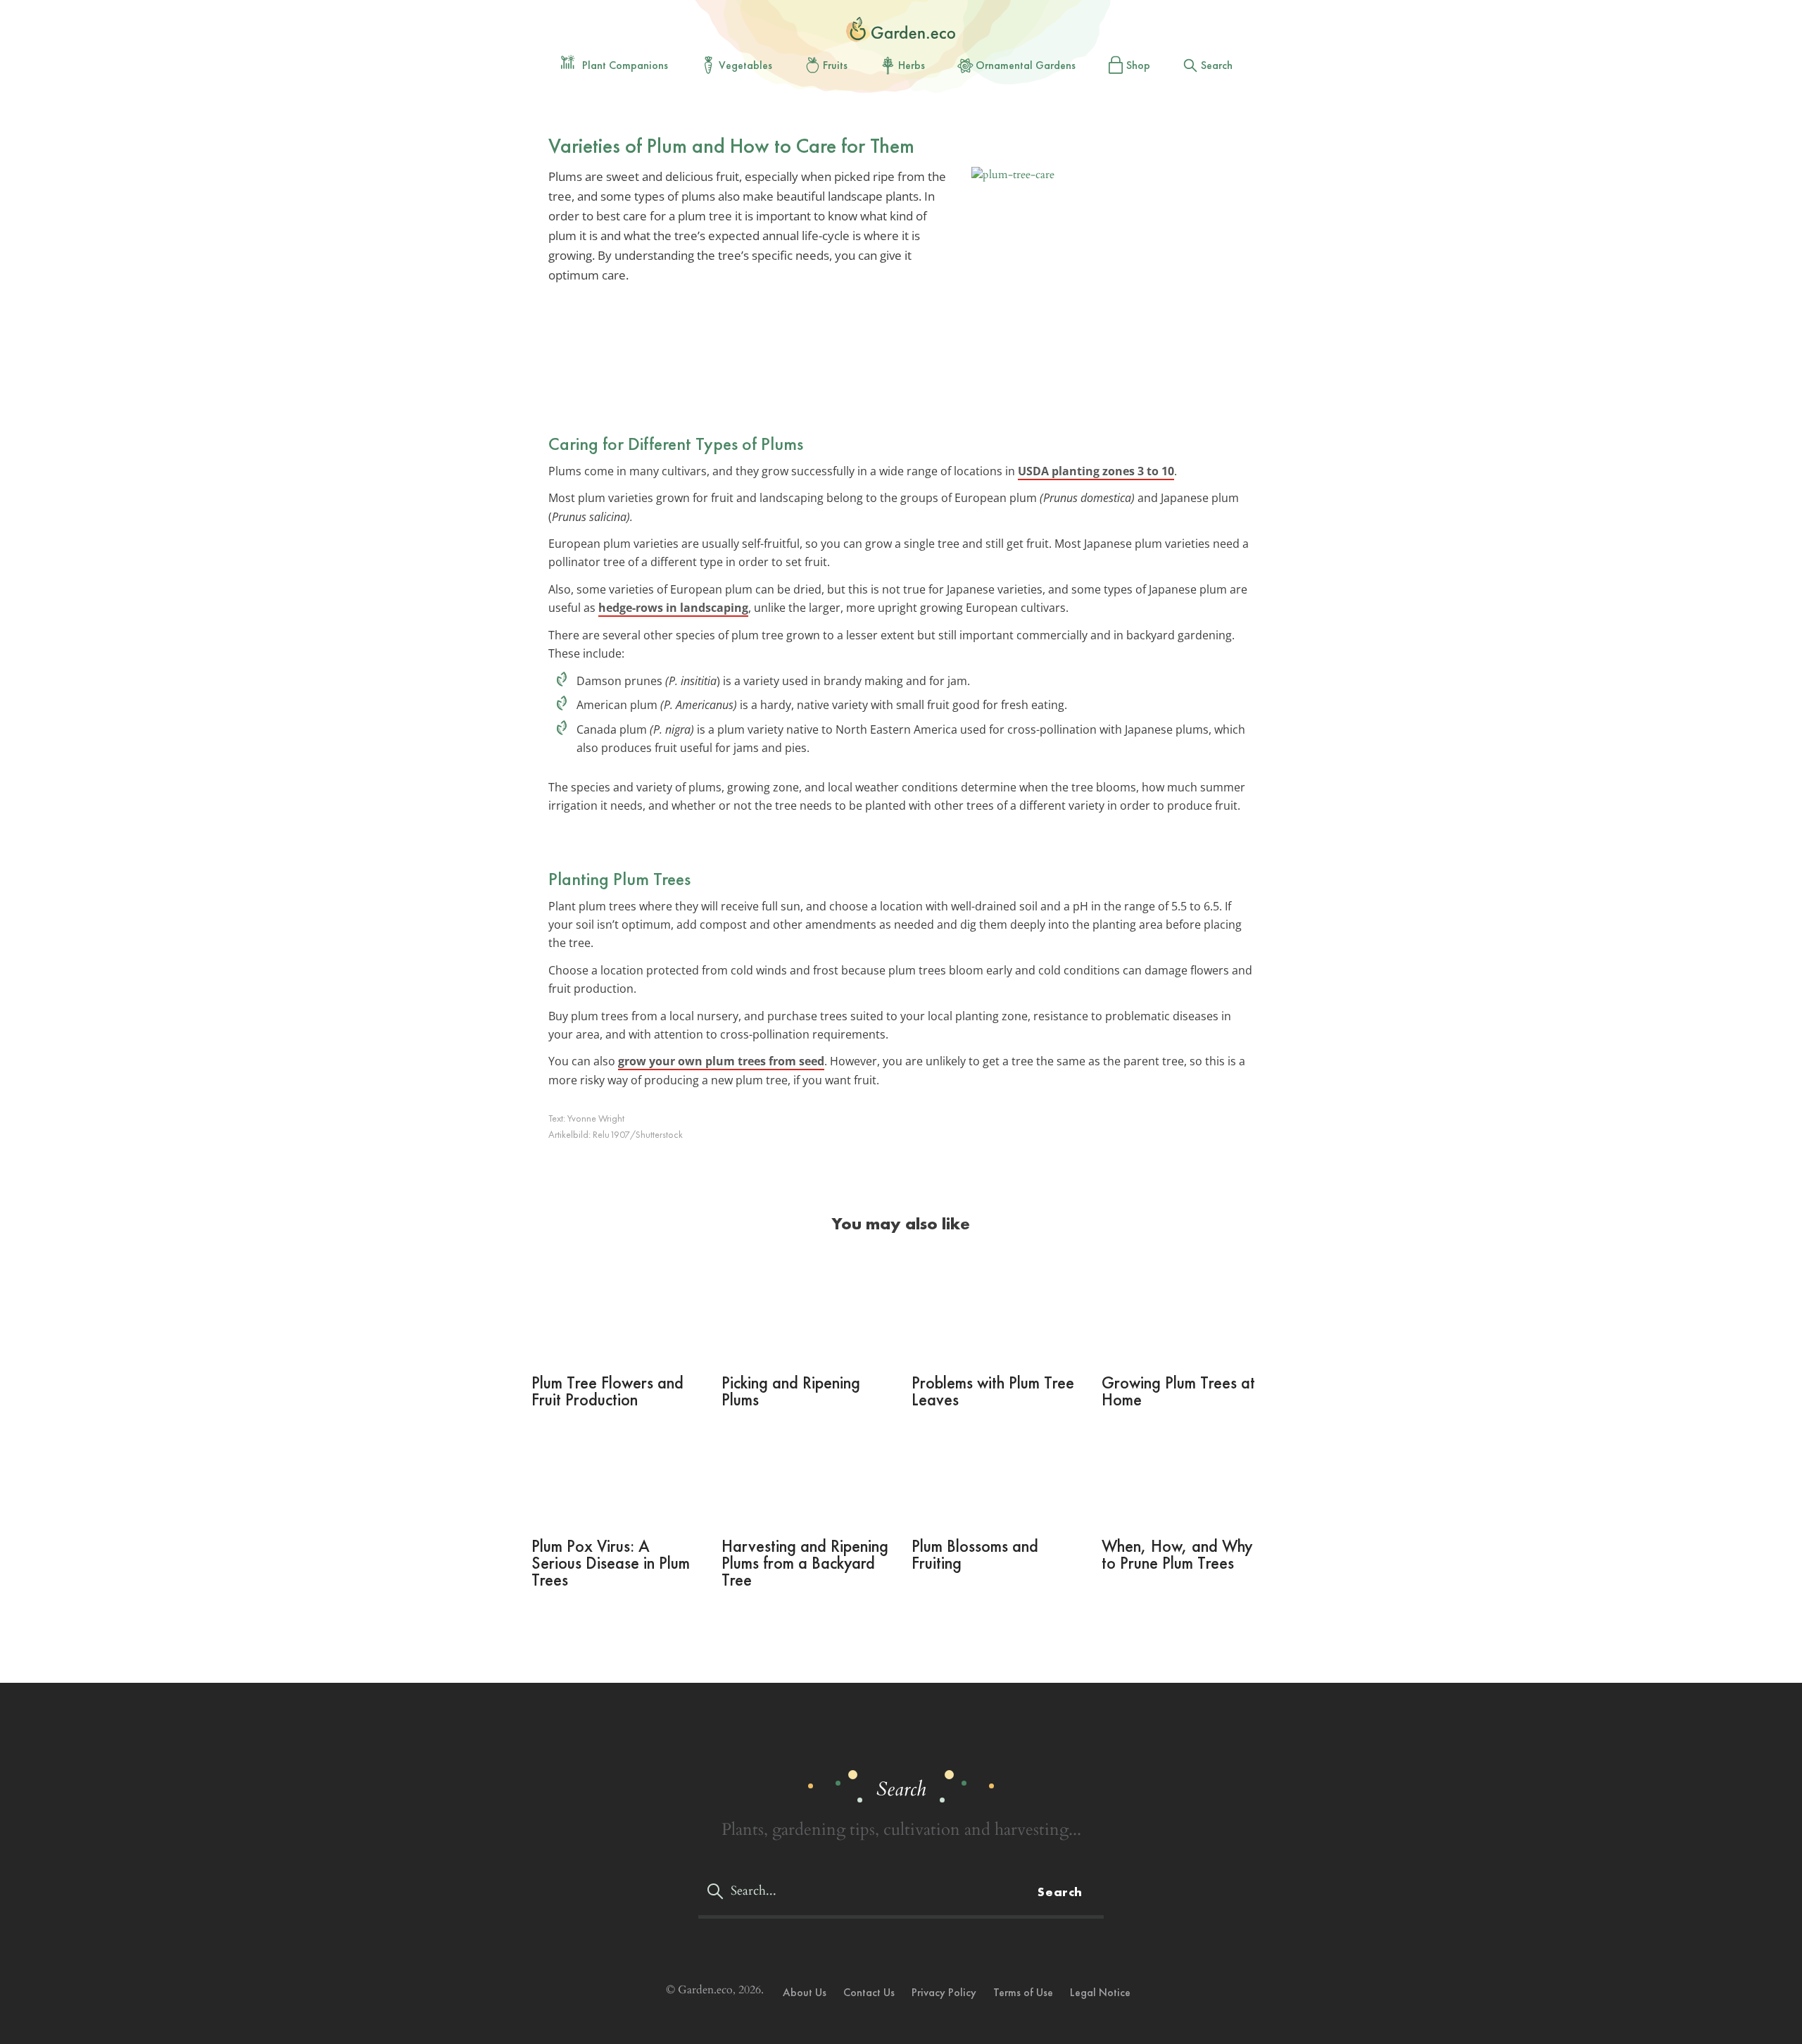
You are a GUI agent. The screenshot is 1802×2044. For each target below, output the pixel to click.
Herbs (912, 65)
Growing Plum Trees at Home (1178, 1391)
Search (1217, 65)
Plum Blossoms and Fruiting (975, 1554)
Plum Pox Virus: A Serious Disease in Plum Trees (611, 1563)
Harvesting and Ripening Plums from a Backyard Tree (805, 1563)
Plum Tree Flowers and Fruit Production (607, 1391)
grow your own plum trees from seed (721, 1061)
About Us (805, 1992)
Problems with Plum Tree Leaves (993, 1391)
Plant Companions (625, 65)
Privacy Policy (944, 1992)
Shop (1138, 65)
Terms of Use (1023, 1992)
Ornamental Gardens (1026, 65)
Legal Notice (1100, 1992)
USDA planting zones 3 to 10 (1096, 471)
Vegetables (745, 65)
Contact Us (869, 1992)
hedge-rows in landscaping (673, 608)
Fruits (835, 65)
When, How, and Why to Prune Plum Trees (1177, 1554)
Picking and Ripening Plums (791, 1391)
